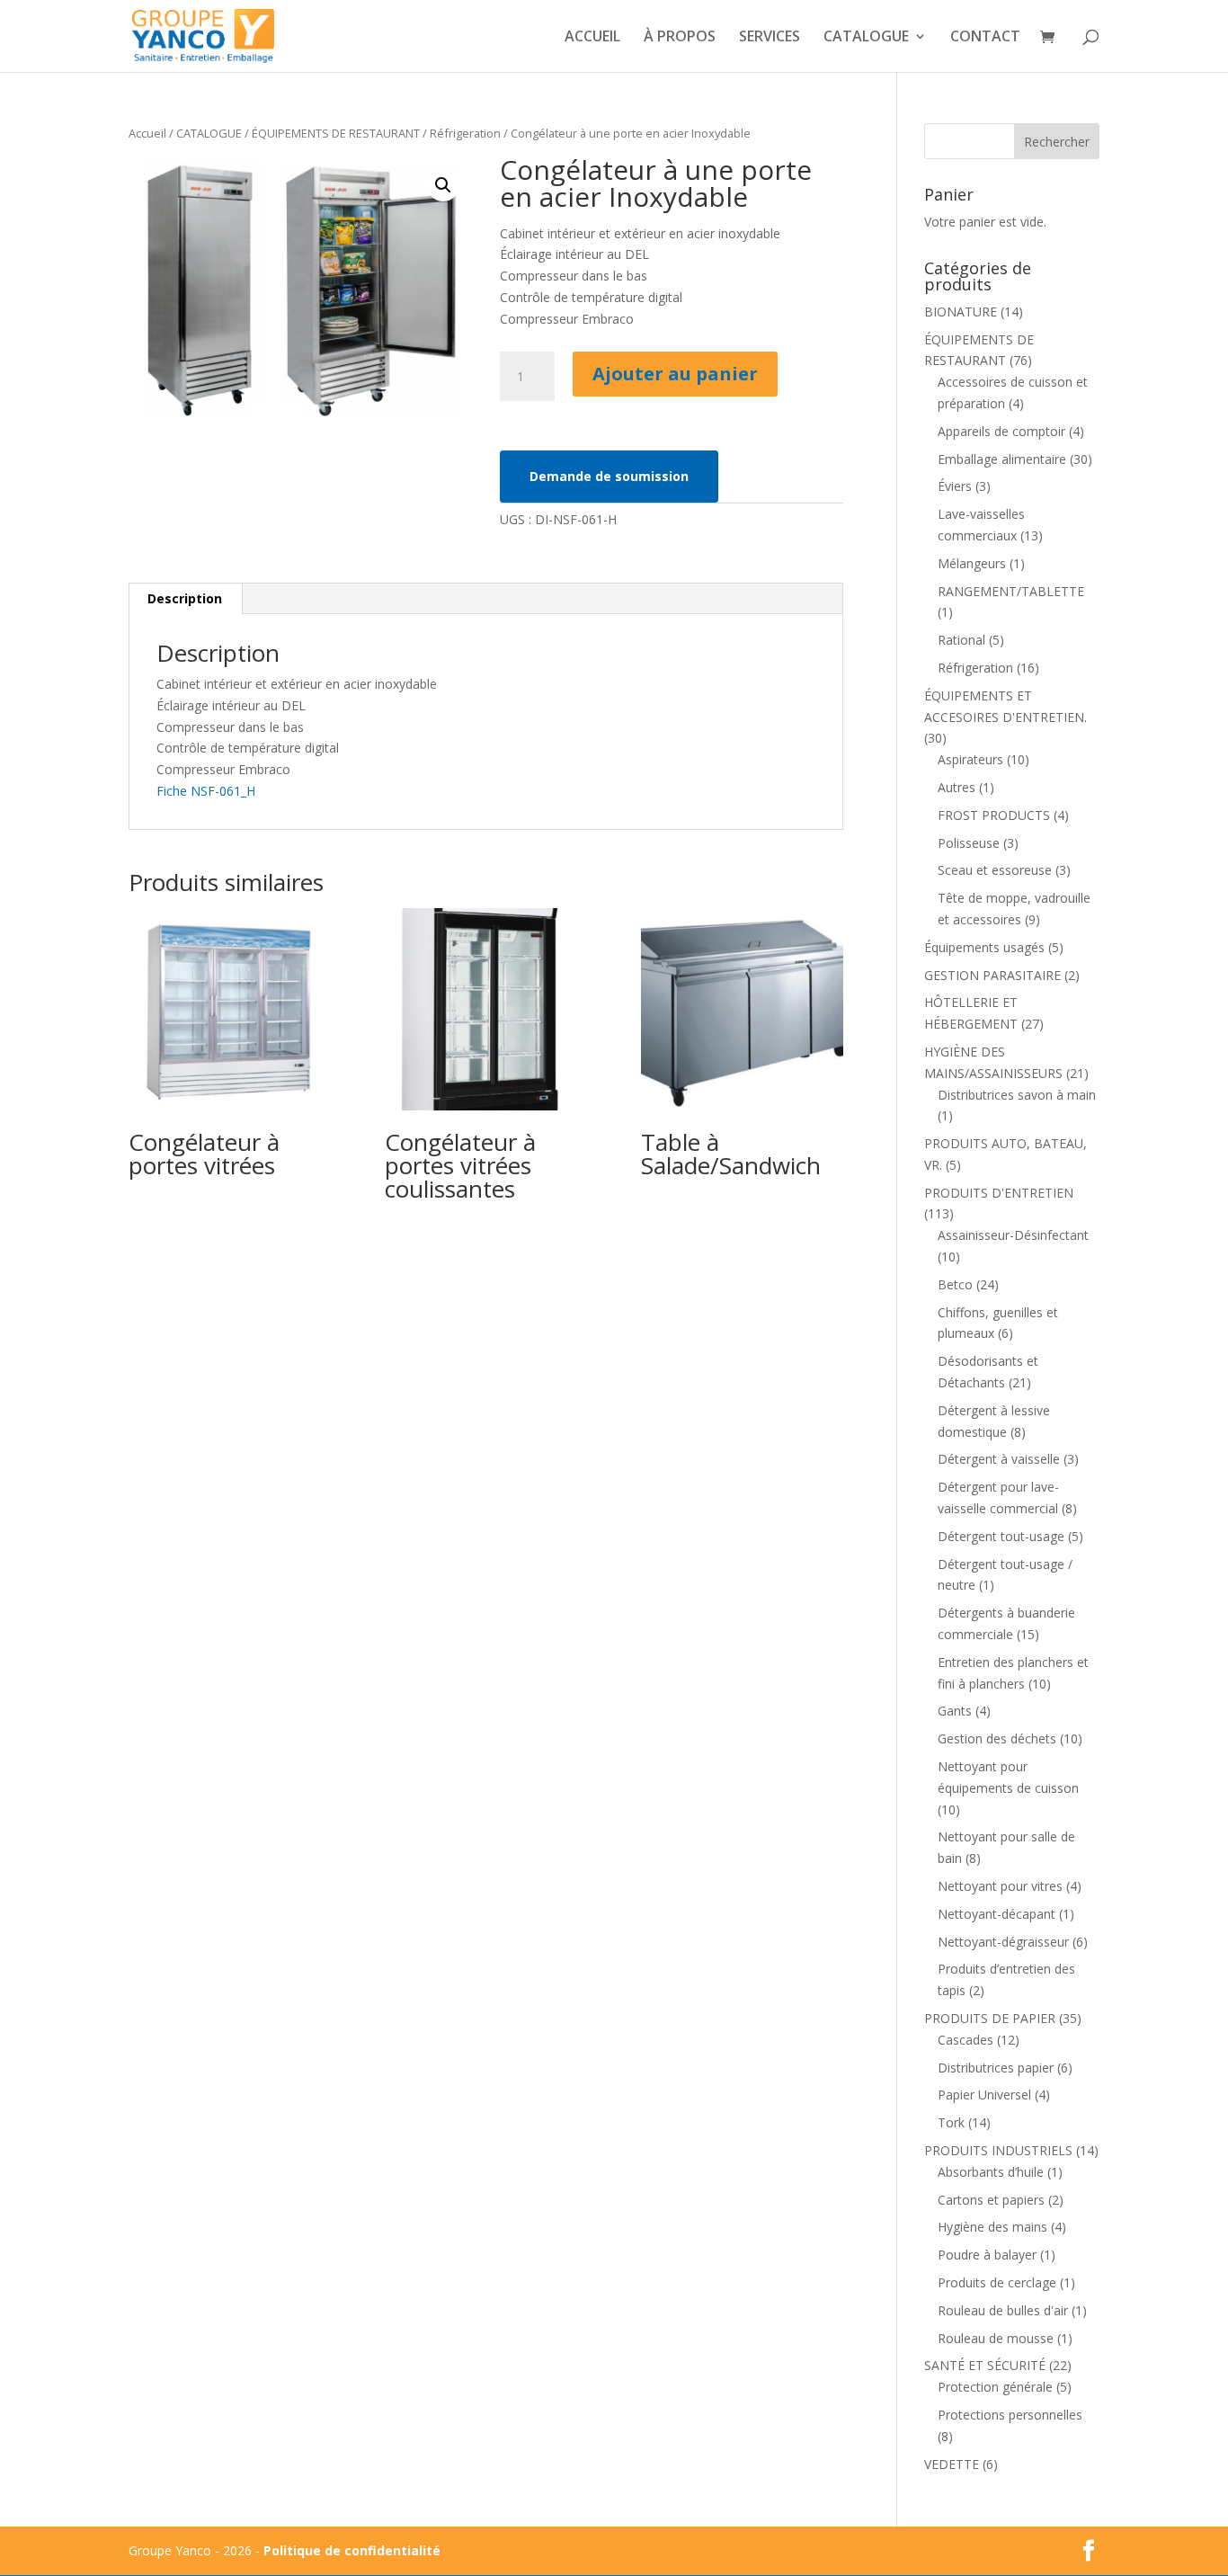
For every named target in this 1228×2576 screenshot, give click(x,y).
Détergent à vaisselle (999, 1459)
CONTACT (985, 38)
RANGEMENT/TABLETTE (1011, 591)
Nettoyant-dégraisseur (1003, 1942)
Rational (961, 640)
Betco (955, 1284)
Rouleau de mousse (996, 2338)
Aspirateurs (970, 759)
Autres (957, 787)
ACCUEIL (592, 38)
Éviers (955, 486)
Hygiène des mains (992, 2227)
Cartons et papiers (991, 2200)
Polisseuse (969, 843)
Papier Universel (984, 2095)
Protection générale (995, 2387)
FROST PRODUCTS (994, 815)
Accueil (147, 133)
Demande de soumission (609, 476)
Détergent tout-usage (1001, 1536)
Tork (951, 2122)
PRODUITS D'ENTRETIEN (999, 1193)
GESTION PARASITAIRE (992, 975)
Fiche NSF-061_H (206, 791)
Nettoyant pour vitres (1000, 1886)
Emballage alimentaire (1002, 459)
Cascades (965, 2040)
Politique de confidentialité (352, 2550)
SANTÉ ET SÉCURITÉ (985, 2365)
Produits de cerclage (997, 2282)
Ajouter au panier (675, 374)
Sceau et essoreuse (995, 870)
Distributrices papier (996, 2068)
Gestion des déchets (997, 1738)
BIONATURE (961, 312)
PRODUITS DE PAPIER (990, 2018)
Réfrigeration (465, 133)
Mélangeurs (972, 563)
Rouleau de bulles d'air (1003, 2310)
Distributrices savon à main (1017, 1095)
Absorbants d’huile (991, 2172)
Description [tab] (185, 598)
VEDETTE (952, 2464)
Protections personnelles (1010, 2415)
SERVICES (770, 38)
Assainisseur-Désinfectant (1013, 1235)
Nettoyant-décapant (997, 1914)
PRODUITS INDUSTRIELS (998, 2150)
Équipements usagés (984, 947)
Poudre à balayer (987, 2255)
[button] (443, 185)
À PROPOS (680, 38)
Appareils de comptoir (1001, 431)
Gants (955, 1711)
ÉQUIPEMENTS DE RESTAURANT (336, 133)
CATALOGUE (866, 38)
